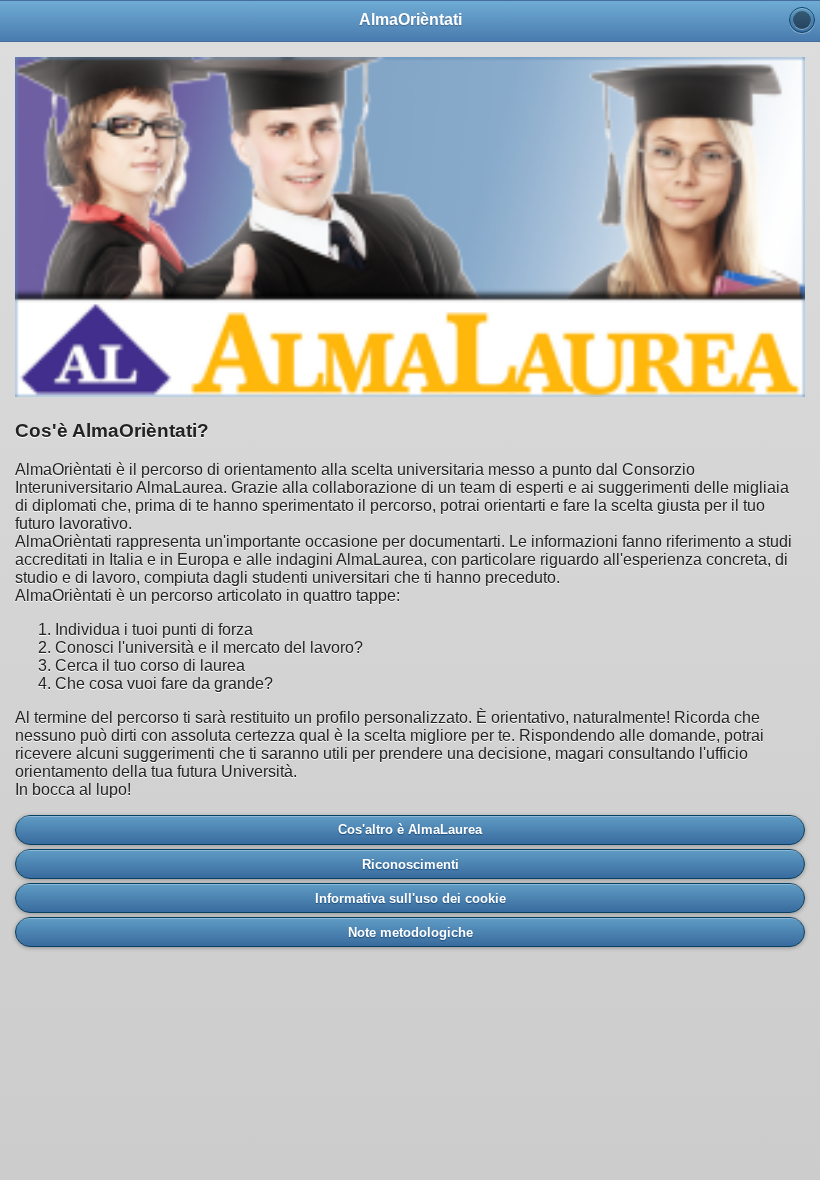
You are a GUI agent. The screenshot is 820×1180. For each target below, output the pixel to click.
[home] (802, 20)
